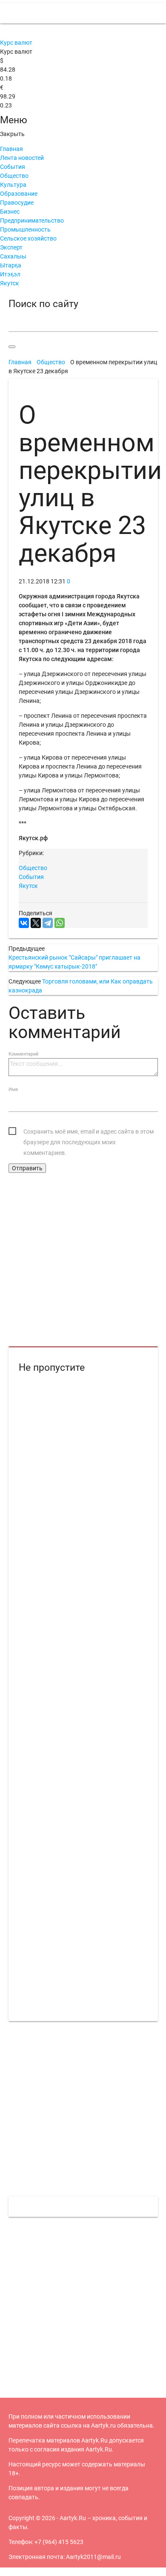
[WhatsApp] (60, 923)
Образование (19, 194)
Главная (11, 149)
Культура (13, 185)
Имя (13, 1089)
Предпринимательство (32, 220)
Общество (14, 176)
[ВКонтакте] (24, 923)
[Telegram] (48, 923)
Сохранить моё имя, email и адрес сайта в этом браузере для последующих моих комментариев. (89, 1133)
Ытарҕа (11, 265)
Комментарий (23, 1054)
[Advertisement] (83, 1260)
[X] (36, 923)
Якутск (10, 283)
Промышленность (25, 229)
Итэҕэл (10, 274)
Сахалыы (13, 256)
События (13, 167)
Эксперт (11, 247)
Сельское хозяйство (28, 238)
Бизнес (10, 212)
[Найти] (12, 347)
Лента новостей (22, 158)
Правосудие (17, 203)
